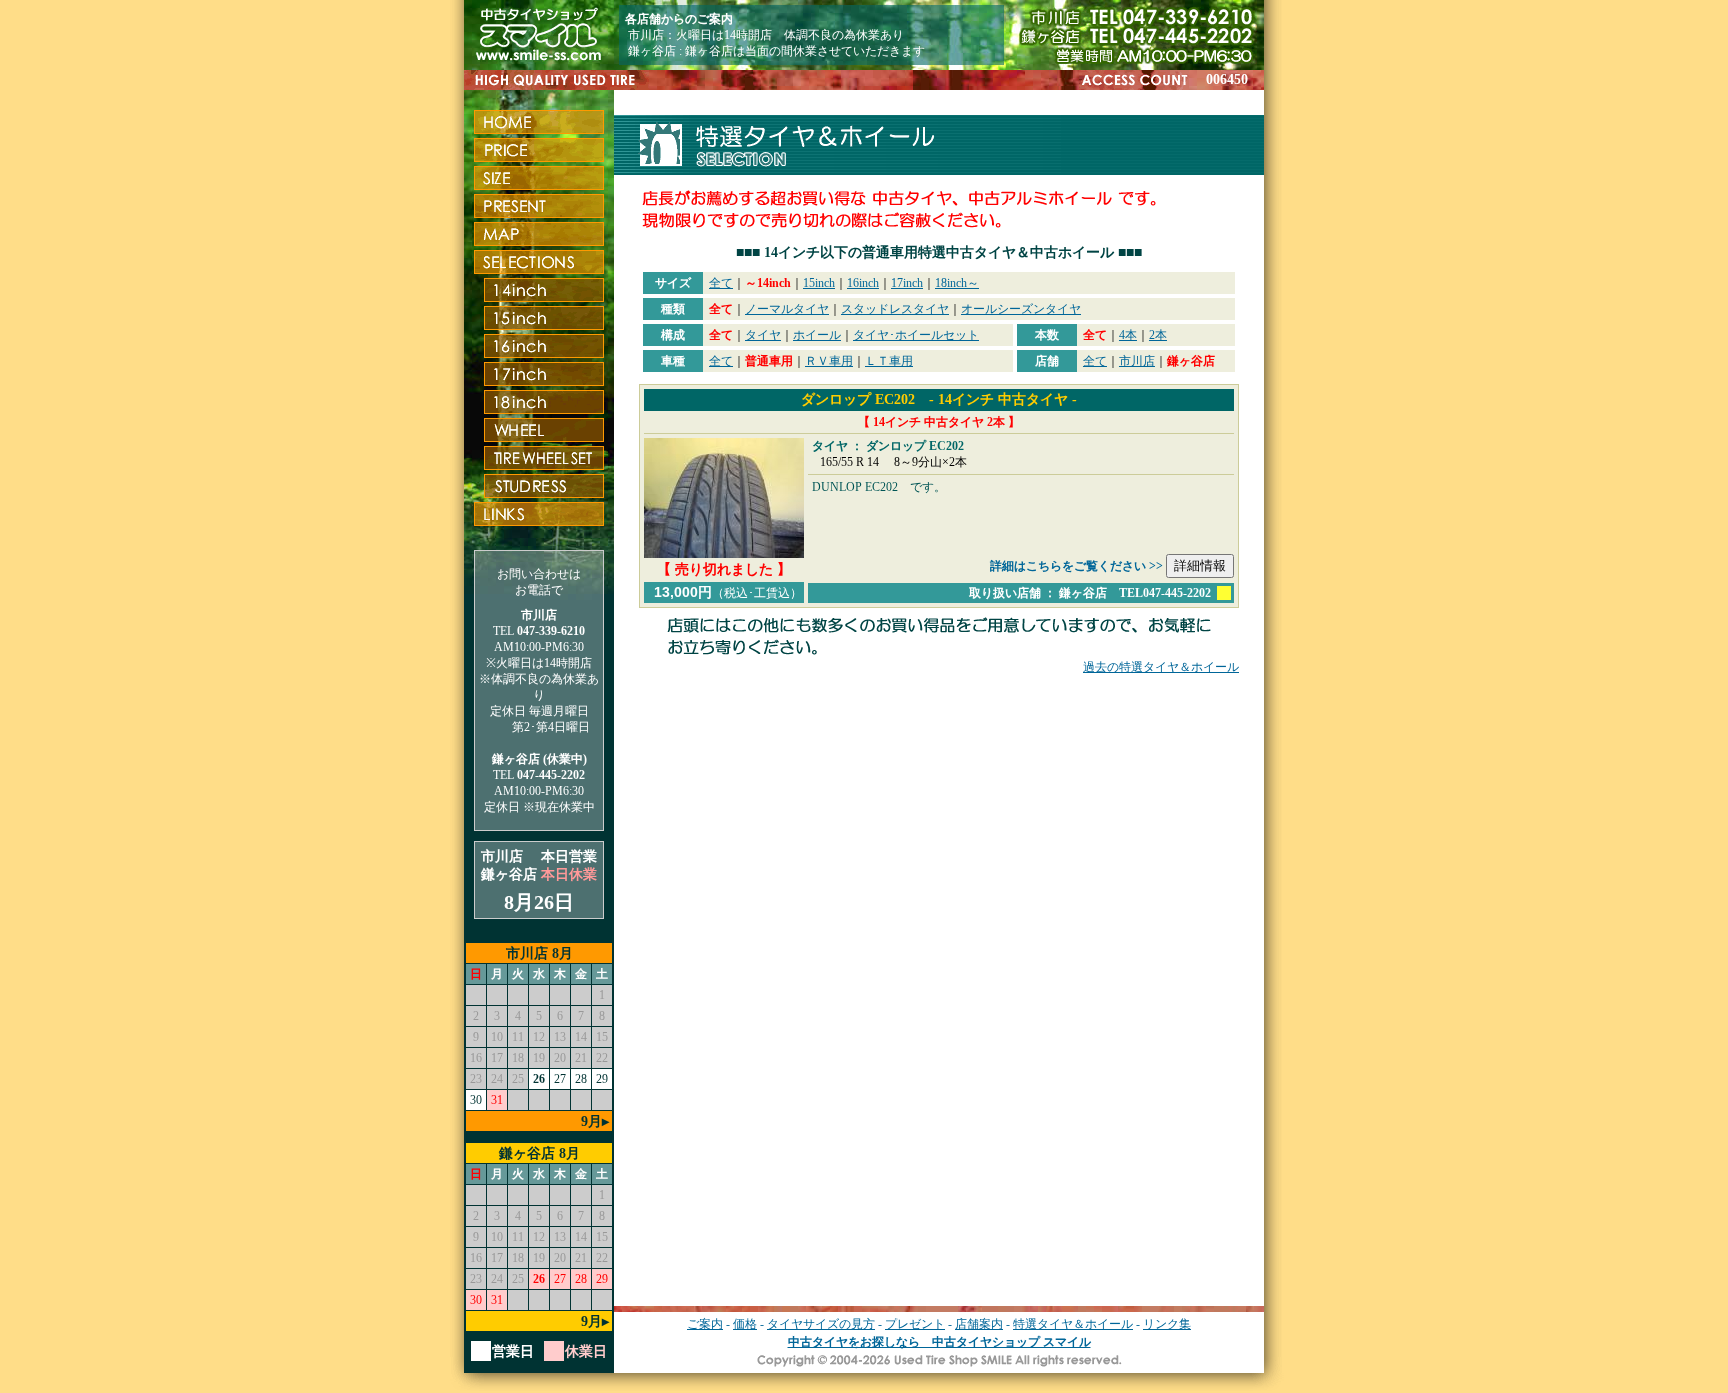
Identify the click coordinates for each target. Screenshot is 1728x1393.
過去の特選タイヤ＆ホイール (1161, 667)
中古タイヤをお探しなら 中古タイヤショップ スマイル (939, 1342)
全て (721, 283)
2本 (1158, 335)
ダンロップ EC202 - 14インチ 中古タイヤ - (939, 399)
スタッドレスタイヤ (895, 309)
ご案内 (705, 1324)
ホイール (817, 335)
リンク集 (1167, 1324)
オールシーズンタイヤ (1021, 309)
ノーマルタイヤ (787, 309)
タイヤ (763, 335)
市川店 (1137, 361)
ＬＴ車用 (889, 361)
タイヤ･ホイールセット (916, 335)
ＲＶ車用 (829, 361)
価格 (745, 1324)
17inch (907, 283)
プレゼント (915, 1324)
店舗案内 (979, 1324)
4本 (1128, 335)
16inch (863, 283)
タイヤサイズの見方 (821, 1324)
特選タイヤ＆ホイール (1073, 1324)
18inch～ (957, 283)
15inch (819, 283)
